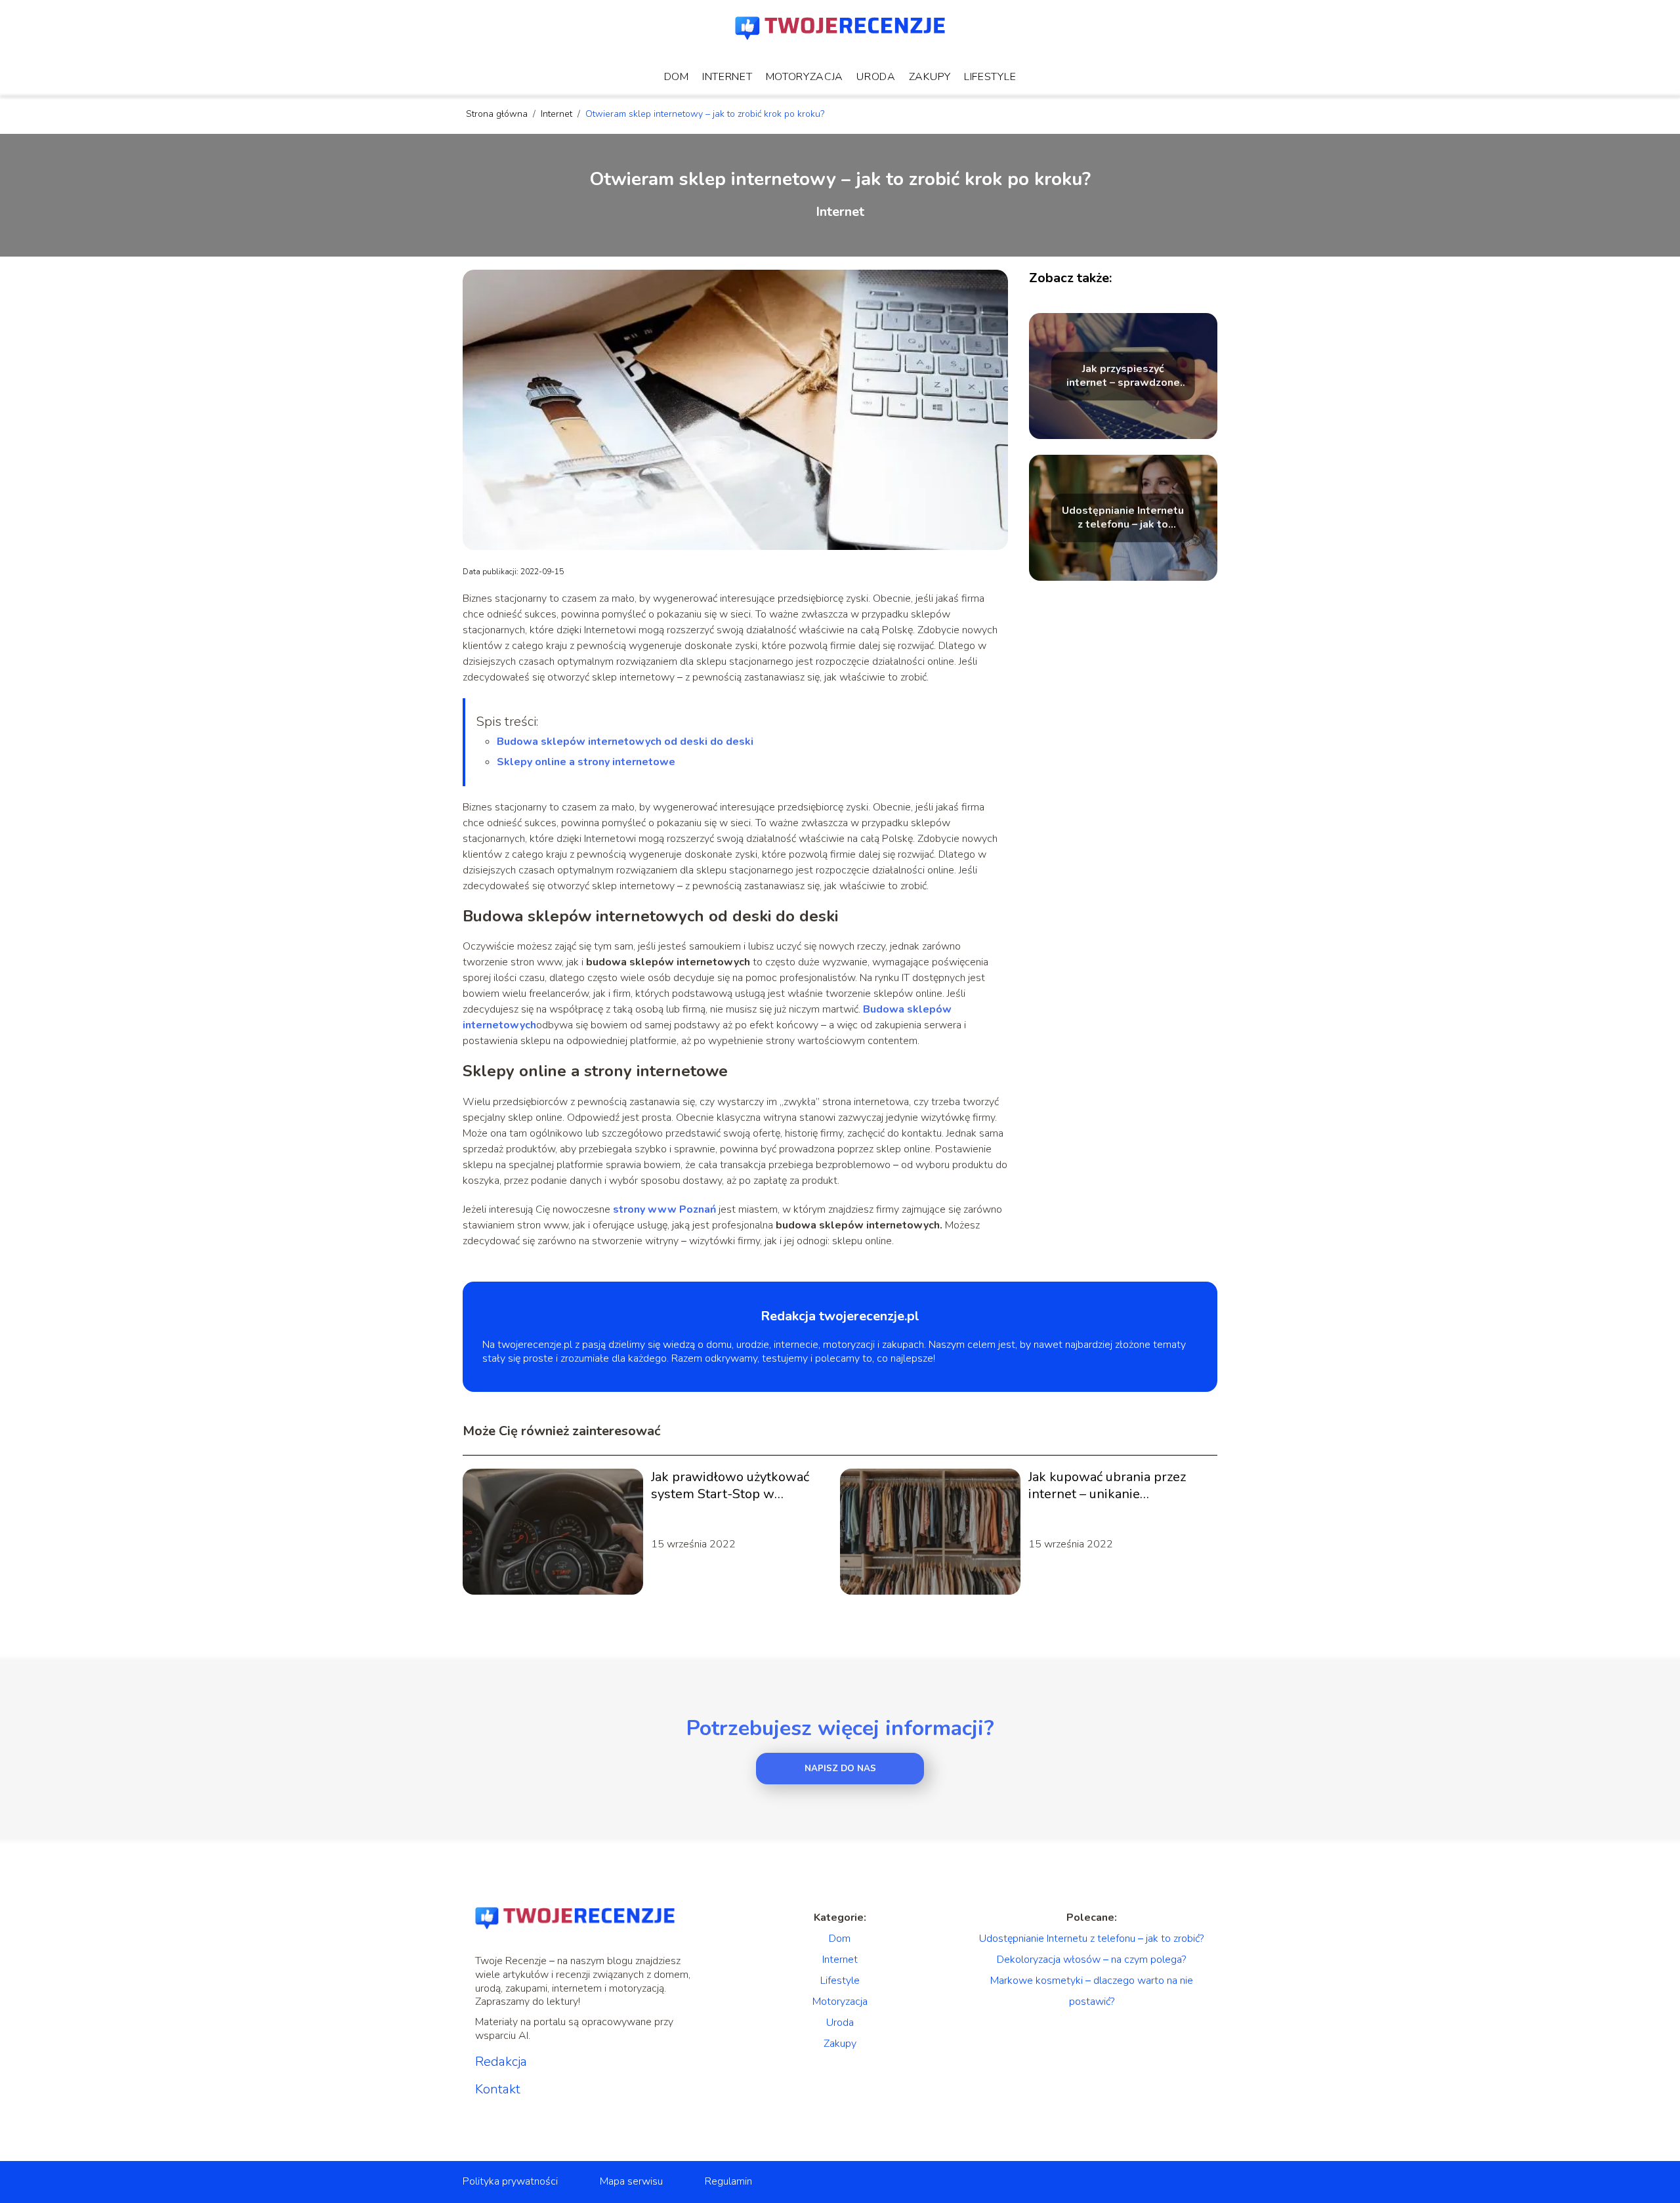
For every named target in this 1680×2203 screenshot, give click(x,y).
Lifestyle (990, 77)
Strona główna (498, 114)
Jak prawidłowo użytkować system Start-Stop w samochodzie (730, 1486)
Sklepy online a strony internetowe (586, 762)
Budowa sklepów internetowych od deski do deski (625, 742)
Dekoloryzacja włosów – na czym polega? (1091, 1960)
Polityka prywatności (510, 2181)
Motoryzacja (805, 77)
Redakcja (501, 2062)
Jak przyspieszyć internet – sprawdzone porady (1123, 376)
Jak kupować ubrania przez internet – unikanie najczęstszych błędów (1107, 1486)
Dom (677, 77)
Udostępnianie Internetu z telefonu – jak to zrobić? (1123, 518)
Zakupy (930, 77)
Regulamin (728, 2181)
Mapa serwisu (631, 2181)
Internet (727, 77)
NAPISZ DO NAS (840, 1769)
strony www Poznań (664, 1209)
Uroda (876, 77)
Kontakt (498, 2089)
